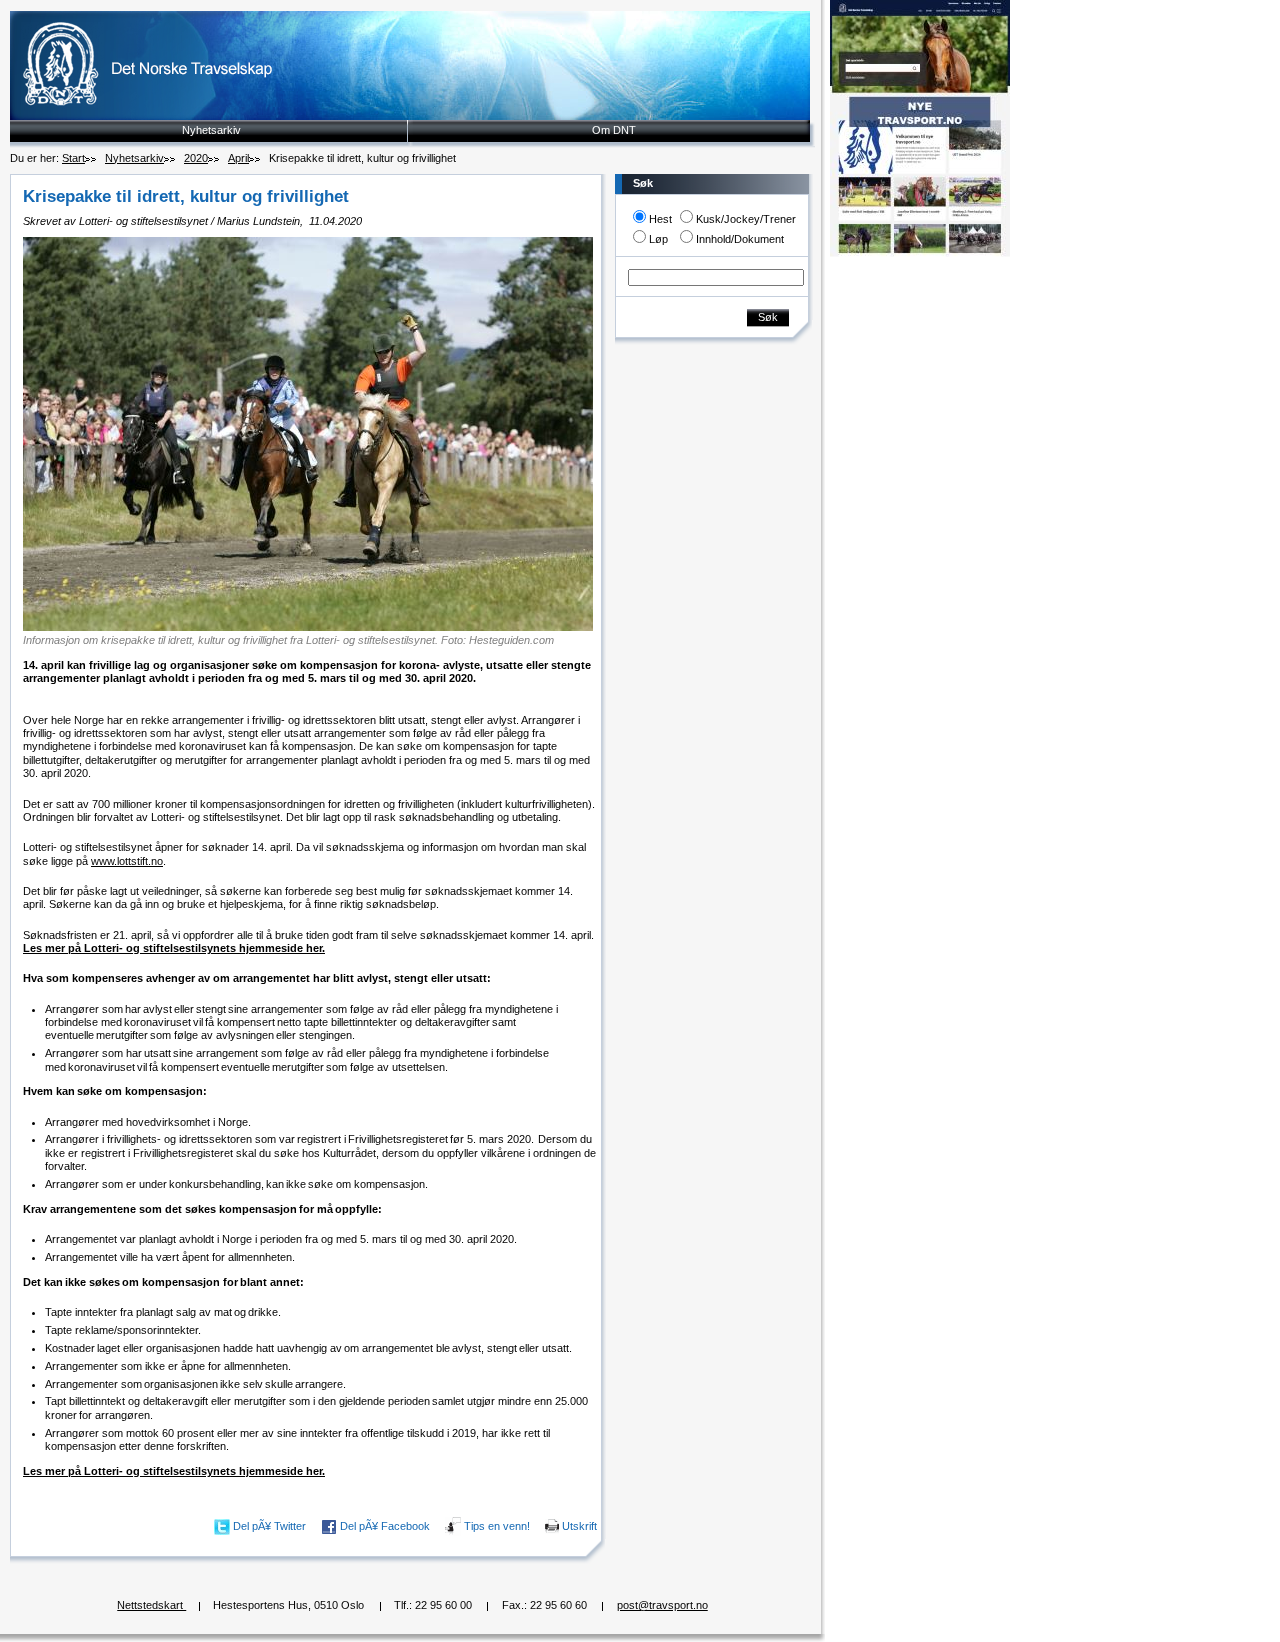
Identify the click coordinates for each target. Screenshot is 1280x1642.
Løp (658, 239)
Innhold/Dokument (740, 239)
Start (73, 158)
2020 (196, 158)
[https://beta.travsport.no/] (920, 253)
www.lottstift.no (127, 861)
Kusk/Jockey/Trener (746, 219)
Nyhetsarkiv (211, 130)
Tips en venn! (497, 1526)
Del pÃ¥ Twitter (269, 1526)
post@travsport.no (662, 1605)
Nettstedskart (151, 1605)
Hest (660, 219)
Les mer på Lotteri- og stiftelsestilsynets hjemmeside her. (174, 948)
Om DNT (614, 130)
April (238, 158)
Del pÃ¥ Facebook (385, 1526)
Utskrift (579, 1526)
